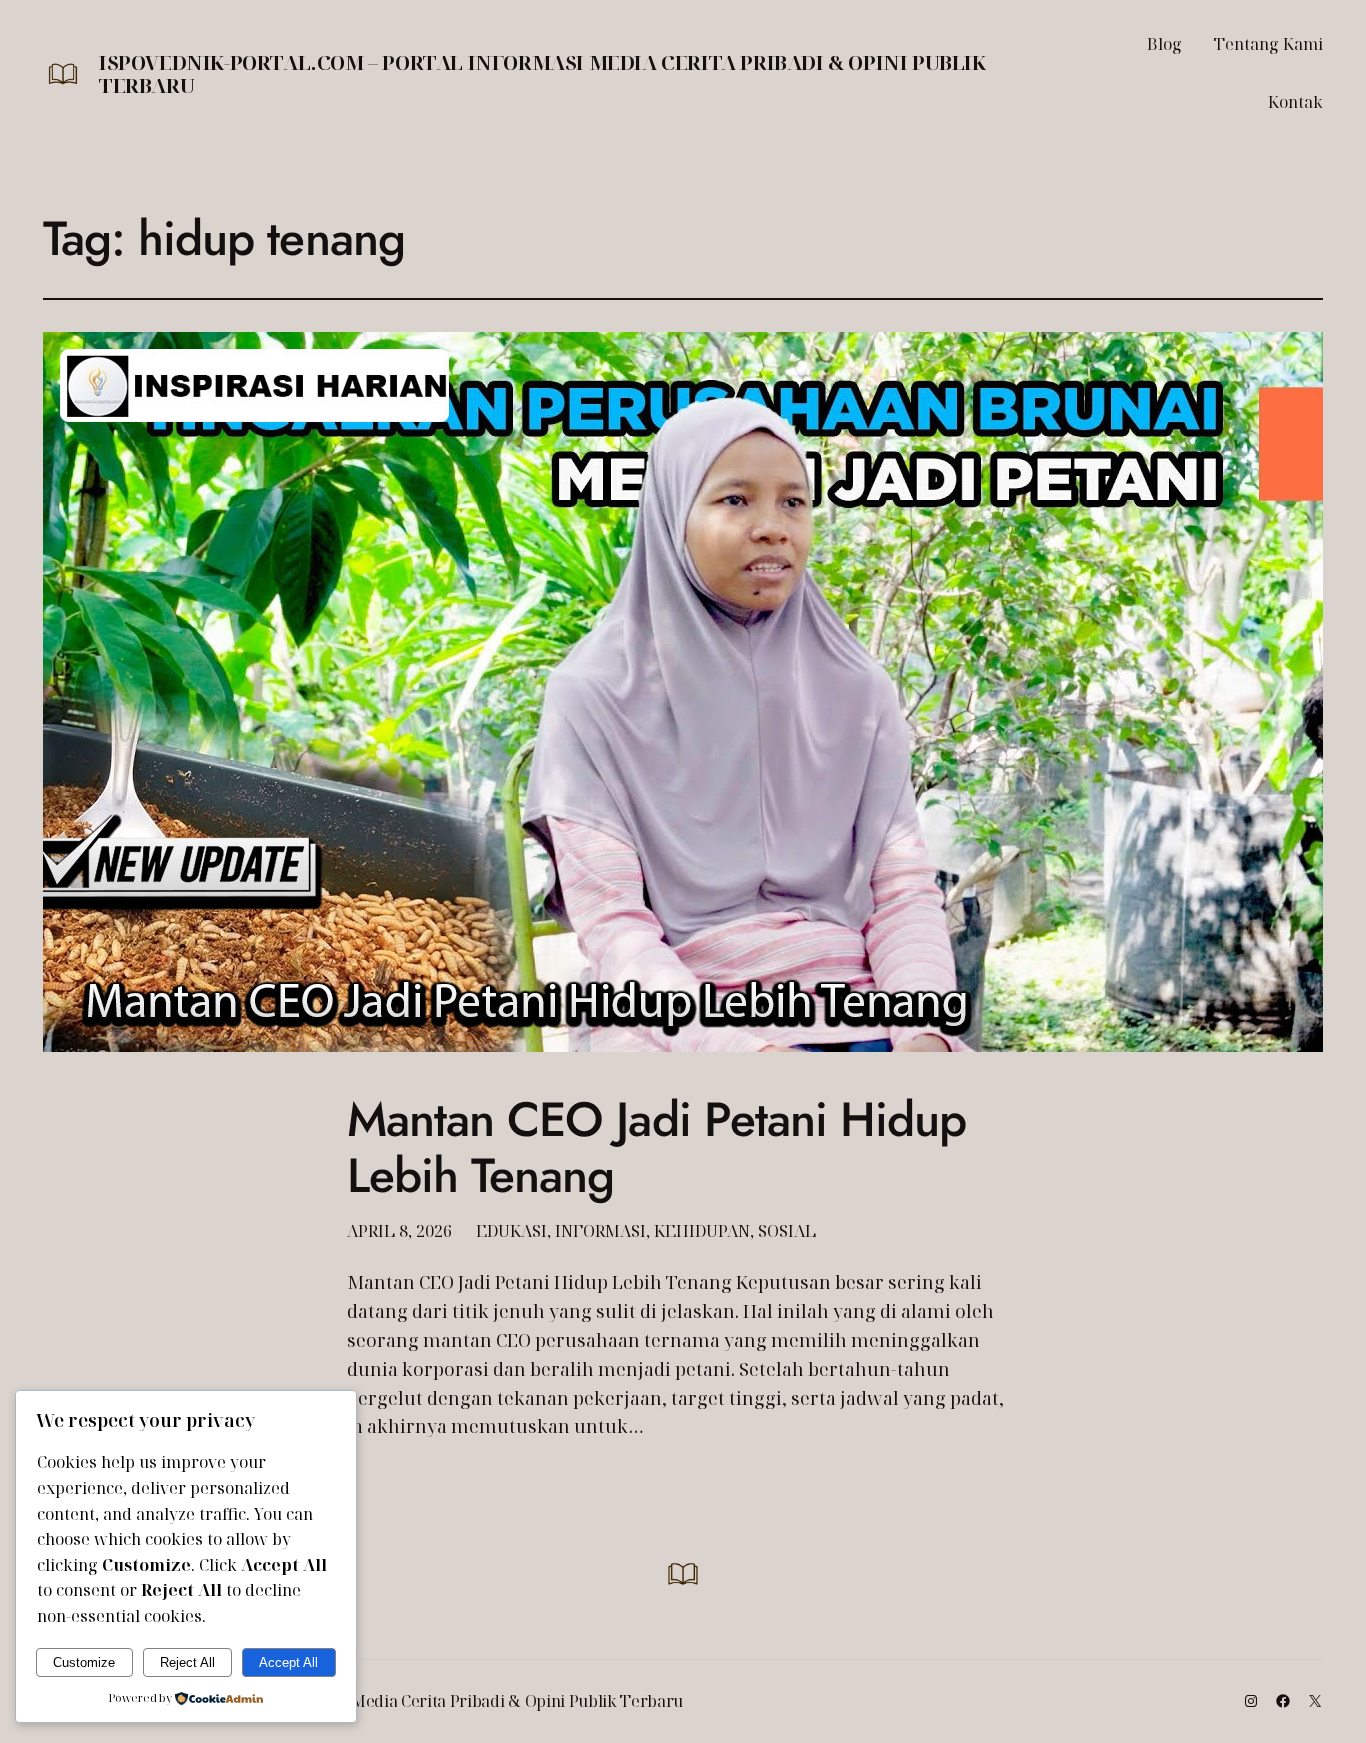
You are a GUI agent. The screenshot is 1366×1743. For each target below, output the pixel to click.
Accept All (288, 1662)
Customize (84, 1662)
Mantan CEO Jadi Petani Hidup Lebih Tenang (656, 1147)
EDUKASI (511, 1231)
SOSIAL (787, 1231)
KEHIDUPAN (702, 1231)
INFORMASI (600, 1231)
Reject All (187, 1662)
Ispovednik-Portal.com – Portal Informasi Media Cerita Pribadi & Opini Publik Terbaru (542, 74)
